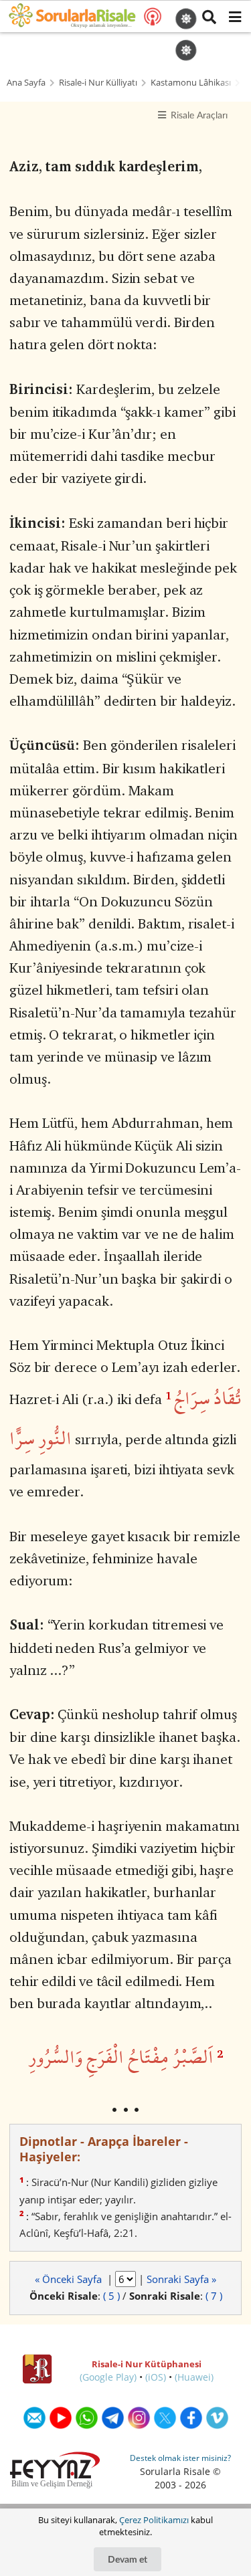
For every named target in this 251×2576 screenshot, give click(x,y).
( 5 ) (111, 2296)
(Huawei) (194, 2377)
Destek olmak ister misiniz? (180, 2458)
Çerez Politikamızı (154, 2520)
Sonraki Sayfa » (181, 2279)
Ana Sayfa (26, 83)
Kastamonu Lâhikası (191, 83)
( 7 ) (214, 2296)
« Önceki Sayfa (70, 2279)
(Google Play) (108, 2377)
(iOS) (156, 2377)
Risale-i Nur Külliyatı (98, 83)
